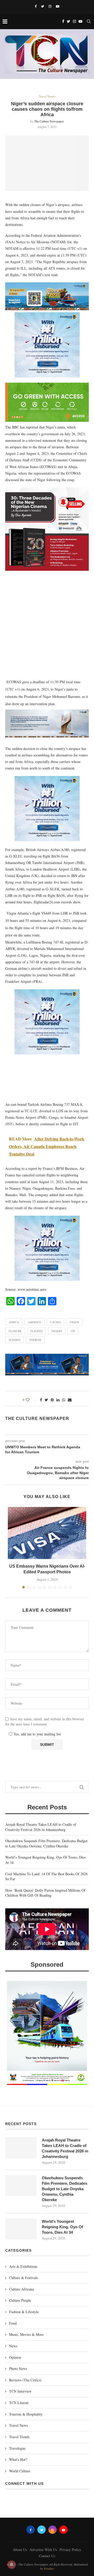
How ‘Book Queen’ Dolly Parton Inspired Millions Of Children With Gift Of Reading (45, 1893)
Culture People (20, 2300)
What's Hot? (18, 2459)
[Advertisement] (47, 627)
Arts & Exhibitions (23, 2266)
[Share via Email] (70, 1400)
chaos (74, 1322)
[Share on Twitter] (46, 1400)
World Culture (20, 2471)
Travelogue (17, 2448)
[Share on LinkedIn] (58, 1400)
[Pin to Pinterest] (52, 1400)
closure (15, 1331)
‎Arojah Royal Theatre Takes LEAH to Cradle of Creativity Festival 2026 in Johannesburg (41, 1827)
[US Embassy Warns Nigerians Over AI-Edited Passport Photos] (47, 1533)
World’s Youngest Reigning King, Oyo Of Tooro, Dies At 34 (62, 2227)
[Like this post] (31, 1400)
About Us (20, 2550)
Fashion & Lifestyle (24, 2312)
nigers (57, 1331)
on (73, 1331)
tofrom (35, 1340)
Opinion (15, 2357)
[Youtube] (58, 6)
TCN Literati (19, 2403)
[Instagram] (50, 6)
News (13, 2346)
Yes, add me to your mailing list (37, 1734)
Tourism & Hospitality (26, 2414)
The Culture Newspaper (49, 121)
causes (55, 1322)
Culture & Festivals (23, 2278)
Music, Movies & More (26, 2334)
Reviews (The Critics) (25, 2380)
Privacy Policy (70, 2550)
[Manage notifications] (11, 2565)
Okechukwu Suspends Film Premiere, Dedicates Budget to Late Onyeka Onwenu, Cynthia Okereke (46, 1843)
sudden (14, 1340)
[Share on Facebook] (41, 1400)
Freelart (49, 2568)
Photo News (18, 2369)
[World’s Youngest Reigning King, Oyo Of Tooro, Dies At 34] (21, 2229)
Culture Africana (22, 2289)
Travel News (18, 2425)
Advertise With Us (43, 2550)
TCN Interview (20, 2391)
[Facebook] (36, 6)
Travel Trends (47, 96)
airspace (35, 1322)
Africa (14, 1322)
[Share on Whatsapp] (64, 1400)
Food (13, 2323)
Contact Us (47, 2556)
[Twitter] (43, 6)
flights (37, 1331)
